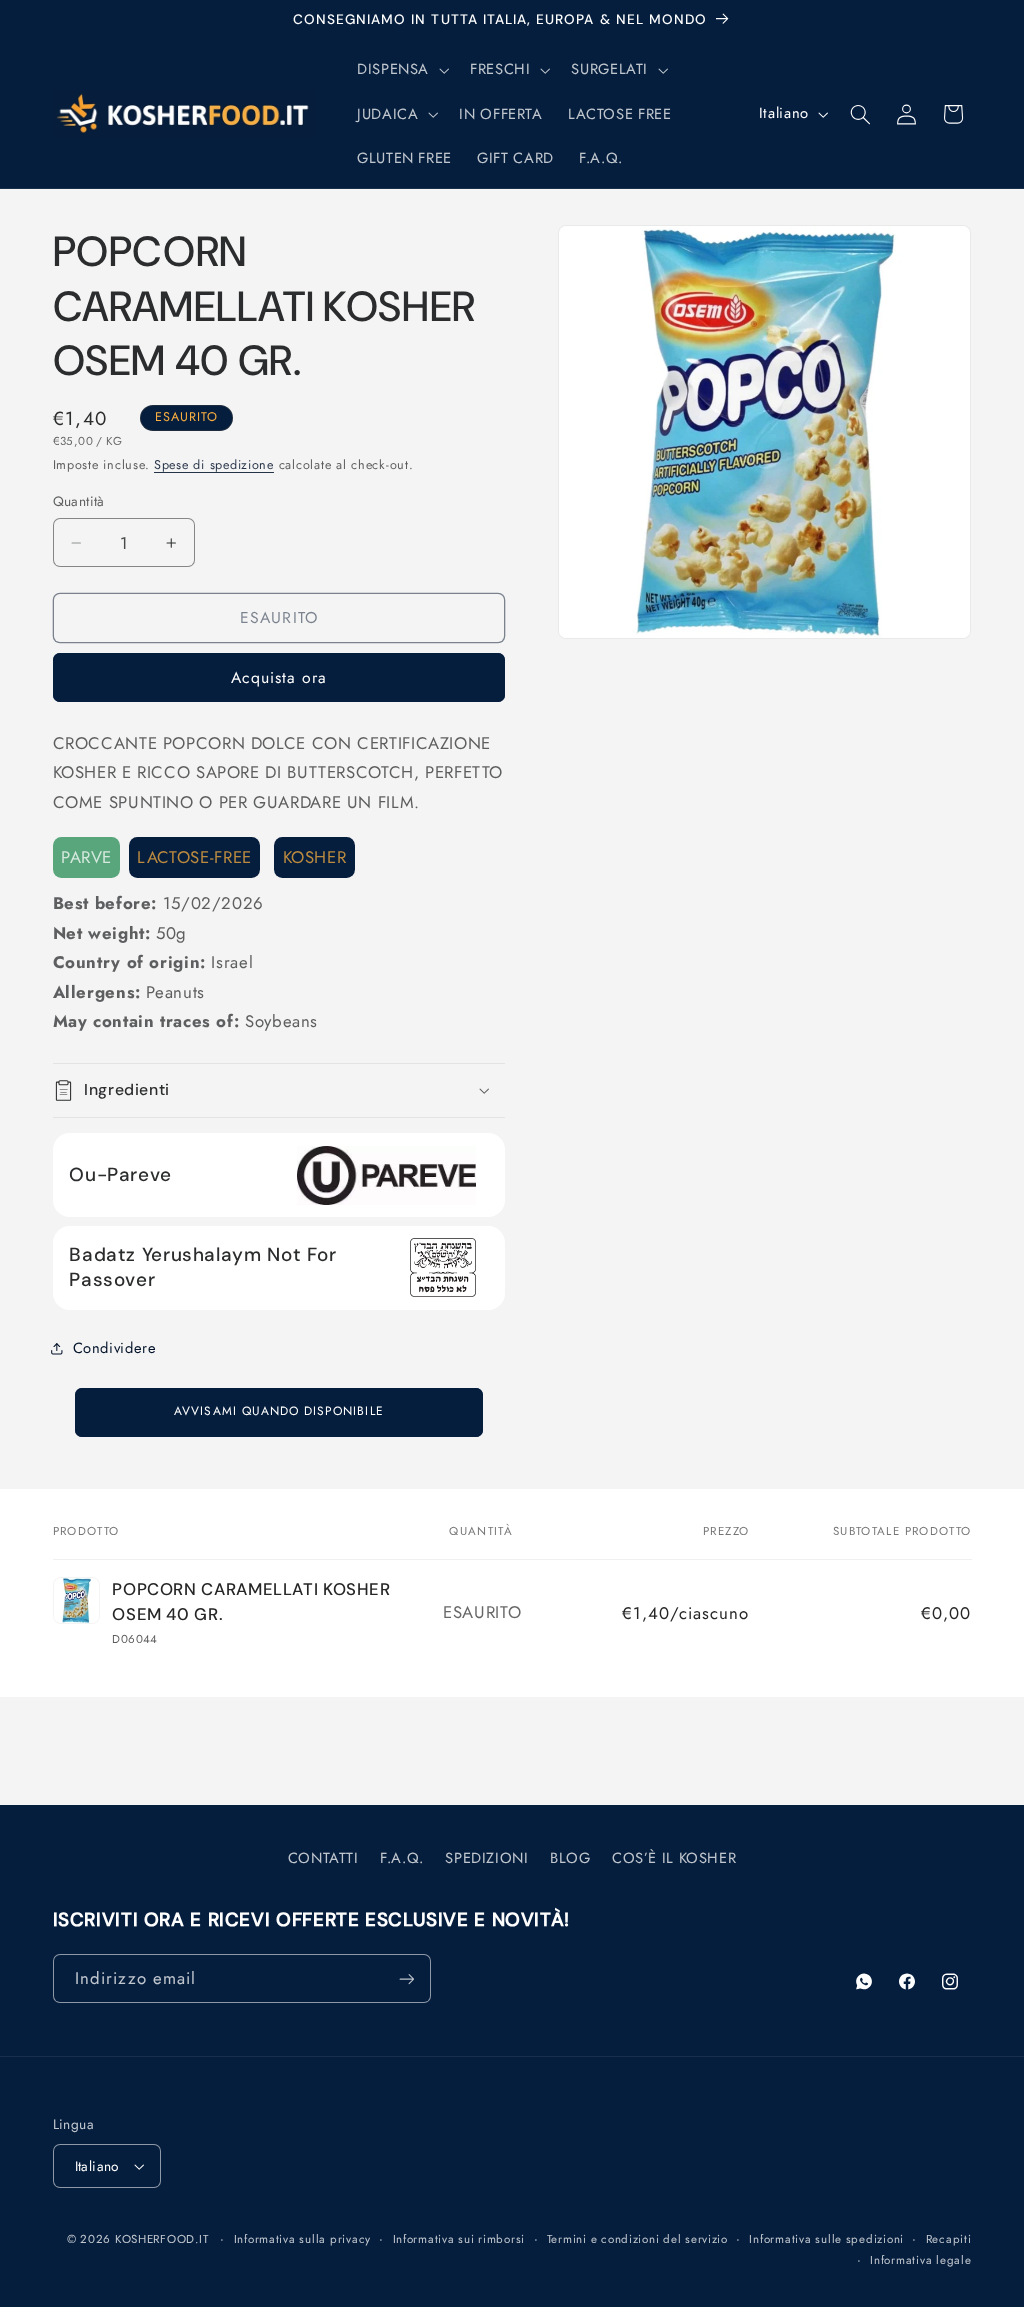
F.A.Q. (402, 1858)
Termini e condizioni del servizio (637, 2239)
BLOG (570, 1858)
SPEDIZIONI (486, 1858)
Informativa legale (920, 2260)
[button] (400, 70)
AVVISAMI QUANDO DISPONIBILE (278, 1411)
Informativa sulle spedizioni (826, 2239)
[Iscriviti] (406, 1978)
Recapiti (949, 2239)
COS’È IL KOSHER (674, 1858)
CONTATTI (323, 1858)
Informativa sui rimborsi (459, 2239)
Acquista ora (279, 677)
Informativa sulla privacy (302, 2239)
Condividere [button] (115, 1348)
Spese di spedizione (214, 465)
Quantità (79, 501)
